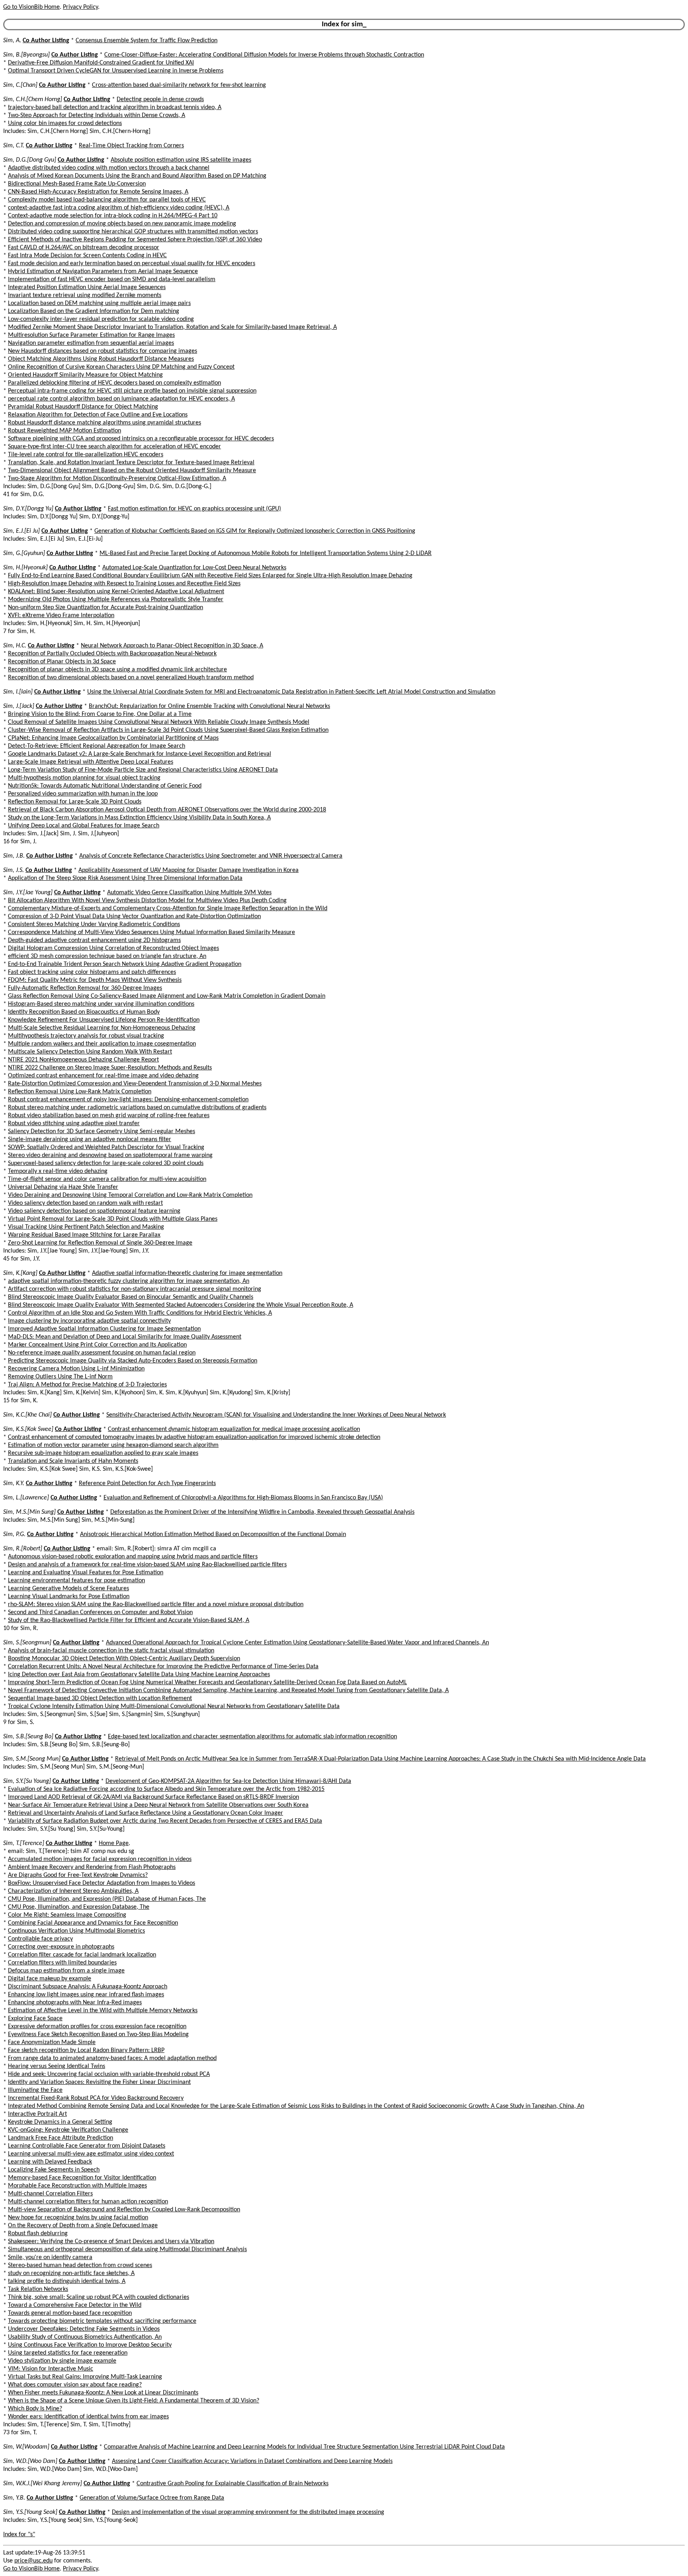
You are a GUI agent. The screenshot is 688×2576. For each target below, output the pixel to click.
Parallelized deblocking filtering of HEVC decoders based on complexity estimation (114, 383)
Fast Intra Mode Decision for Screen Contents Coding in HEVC (87, 256)
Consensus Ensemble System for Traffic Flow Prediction (147, 41)
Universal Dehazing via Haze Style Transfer (63, 1187)
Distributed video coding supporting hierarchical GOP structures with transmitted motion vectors (133, 232)
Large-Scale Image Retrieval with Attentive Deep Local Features (91, 762)
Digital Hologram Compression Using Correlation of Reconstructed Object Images (113, 948)
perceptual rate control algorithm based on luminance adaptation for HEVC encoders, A (121, 399)
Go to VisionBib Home (31, 7)
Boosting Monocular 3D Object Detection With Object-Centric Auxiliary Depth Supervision (124, 1659)
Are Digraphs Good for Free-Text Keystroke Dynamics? (78, 1875)
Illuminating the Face (35, 2090)
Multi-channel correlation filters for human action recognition (88, 2202)
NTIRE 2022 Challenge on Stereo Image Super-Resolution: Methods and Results (110, 1068)
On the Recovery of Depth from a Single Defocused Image (83, 2226)
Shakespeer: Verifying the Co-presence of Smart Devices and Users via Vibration (111, 2242)
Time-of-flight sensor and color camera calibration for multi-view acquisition (107, 1179)
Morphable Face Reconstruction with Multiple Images (77, 2186)
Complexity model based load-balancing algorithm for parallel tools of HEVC (107, 200)
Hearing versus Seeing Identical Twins (57, 2066)
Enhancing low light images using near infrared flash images (86, 1995)
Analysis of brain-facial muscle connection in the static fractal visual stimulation (111, 1651)
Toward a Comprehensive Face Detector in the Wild (75, 2305)
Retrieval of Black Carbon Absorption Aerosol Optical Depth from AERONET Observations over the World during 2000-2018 (167, 810)
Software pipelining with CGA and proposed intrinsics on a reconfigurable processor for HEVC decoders (141, 439)
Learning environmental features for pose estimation (76, 1581)
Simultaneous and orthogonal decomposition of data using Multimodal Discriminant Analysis (127, 2250)
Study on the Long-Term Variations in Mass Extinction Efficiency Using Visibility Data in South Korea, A (139, 818)
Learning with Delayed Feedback (50, 2162)
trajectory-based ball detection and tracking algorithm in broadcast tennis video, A (115, 107)
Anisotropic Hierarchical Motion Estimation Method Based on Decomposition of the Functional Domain (213, 1534)
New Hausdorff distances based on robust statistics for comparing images (103, 351)
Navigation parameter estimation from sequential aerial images (91, 343)
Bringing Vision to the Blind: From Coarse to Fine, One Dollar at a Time (100, 714)
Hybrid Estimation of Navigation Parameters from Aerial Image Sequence (103, 272)
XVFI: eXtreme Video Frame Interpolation (61, 616)
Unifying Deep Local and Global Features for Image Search (84, 826)
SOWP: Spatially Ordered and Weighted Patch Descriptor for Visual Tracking (106, 1147)
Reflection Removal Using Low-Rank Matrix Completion (80, 1092)
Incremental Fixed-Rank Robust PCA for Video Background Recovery (96, 2098)
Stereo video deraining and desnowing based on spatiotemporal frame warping (110, 1155)
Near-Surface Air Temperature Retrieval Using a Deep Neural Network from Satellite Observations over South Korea (158, 1805)
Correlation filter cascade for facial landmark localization (82, 1955)
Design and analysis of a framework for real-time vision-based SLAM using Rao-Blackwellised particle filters (147, 1565)
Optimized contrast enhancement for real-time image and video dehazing (103, 1076)
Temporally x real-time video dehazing (58, 1171)
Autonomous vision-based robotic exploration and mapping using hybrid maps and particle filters (133, 1557)
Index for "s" (19, 2535)
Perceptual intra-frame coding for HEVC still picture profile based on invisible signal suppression (132, 391)
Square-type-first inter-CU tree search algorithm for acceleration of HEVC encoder (114, 447)
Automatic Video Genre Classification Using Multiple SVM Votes (189, 893)
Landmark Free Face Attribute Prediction (61, 2138)
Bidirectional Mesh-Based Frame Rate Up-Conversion (77, 184)
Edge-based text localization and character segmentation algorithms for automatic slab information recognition (252, 1737)
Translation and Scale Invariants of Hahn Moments (73, 1461)
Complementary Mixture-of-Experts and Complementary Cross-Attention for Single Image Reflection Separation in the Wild (168, 909)
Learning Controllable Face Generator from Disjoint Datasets (87, 2146)
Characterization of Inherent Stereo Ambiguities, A (73, 1891)
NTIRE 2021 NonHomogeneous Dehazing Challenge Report (83, 1060)
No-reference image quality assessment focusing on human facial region (102, 1353)
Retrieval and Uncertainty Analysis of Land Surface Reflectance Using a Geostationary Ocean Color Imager (146, 1813)
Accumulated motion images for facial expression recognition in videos (100, 1859)
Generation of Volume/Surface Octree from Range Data (152, 2498)
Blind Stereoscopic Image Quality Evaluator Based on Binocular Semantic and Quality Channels (131, 1297)
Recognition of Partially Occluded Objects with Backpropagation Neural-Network (112, 654)
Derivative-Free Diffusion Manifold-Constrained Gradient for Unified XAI (101, 63)
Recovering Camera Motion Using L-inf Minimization (76, 1369)
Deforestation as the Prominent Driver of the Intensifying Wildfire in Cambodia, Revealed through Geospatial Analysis (262, 1512)
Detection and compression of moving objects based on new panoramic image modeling (122, 224)
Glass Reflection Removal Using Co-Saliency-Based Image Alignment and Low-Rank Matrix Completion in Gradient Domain (167, 996)
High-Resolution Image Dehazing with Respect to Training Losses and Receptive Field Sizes (124, 584)
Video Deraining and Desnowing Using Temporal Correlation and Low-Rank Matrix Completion (130, 1195)
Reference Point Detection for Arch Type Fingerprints (147, 1483)
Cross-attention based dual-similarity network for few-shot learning (179, 85)
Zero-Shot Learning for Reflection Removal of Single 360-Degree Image (100, 1243)
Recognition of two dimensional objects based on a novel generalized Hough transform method (131, 678)
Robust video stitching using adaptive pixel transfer (74, 1124)
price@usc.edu (33, 2561)
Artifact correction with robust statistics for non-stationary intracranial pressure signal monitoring (135, 1289)
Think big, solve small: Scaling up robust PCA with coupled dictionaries (99, 2297)
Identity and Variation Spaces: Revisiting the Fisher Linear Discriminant (99, 2082)
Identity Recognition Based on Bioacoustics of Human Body (84, 1012)
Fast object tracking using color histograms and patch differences (92, 972)
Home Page (114, 1843)
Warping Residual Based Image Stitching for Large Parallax (84, 1235)
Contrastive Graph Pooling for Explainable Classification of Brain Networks (233, 2484)
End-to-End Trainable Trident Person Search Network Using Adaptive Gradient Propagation (125, 964)
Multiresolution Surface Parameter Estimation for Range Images (91, 335)
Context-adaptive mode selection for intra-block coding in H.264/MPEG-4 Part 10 (113, 216)
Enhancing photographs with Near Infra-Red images (75, 2003)
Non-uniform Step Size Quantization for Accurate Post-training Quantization (106, 608)
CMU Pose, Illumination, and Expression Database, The (79, 1907)
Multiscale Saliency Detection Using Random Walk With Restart (90, 1052)
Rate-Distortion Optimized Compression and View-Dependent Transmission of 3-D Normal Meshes (135, 1084)
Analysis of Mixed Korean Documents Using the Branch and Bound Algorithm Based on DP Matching (137, 176)
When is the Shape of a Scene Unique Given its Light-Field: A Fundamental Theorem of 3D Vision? (134, 2401)
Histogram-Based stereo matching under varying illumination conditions (101, 1004)
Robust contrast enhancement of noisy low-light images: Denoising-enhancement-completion (128, 1100)
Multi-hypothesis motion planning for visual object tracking (84, 778)
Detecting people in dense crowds (160, 100)
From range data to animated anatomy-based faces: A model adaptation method (112, 2058)
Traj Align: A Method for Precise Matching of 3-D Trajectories (87, 1385)
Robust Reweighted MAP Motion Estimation (64, 431)
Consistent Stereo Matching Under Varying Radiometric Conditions (94, 924)
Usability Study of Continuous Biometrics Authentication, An (85, 2337)
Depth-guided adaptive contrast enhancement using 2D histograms (94, 940)
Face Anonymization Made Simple (52, 2042)
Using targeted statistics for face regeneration (68, 2353)
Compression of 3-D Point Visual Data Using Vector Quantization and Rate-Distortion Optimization (134, 917)
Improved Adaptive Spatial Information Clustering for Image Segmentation (104, 1329)
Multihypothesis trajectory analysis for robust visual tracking (86, 1036)
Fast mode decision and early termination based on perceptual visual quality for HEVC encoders (132, 264)
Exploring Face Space (35, 2019)
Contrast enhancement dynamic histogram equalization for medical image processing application (234, 1429)
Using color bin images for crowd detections (65, 123)
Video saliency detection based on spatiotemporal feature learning (94, 1211)
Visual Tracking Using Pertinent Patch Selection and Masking (86, 1227)
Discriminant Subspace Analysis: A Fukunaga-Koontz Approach (88, 1987)
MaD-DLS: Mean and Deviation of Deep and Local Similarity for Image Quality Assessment (125, 1337)
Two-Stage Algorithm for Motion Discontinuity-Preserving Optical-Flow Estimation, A (117, 479)
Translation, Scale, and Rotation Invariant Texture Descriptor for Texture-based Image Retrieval (131, 463)
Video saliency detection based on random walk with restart (85, 1203)
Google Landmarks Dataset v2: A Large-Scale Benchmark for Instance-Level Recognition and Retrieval (140, 754)
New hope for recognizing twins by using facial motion (78, 2218)
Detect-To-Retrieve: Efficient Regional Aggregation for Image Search (97, 746)
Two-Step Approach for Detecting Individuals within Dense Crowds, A (97, 115)
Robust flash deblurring (38, 2234)
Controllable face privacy (40, 1939)
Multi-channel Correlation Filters (50, 2194)
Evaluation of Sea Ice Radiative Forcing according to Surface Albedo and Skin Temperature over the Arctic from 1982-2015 (166, 1789)
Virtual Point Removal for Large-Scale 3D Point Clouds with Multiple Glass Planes (113, 1219)
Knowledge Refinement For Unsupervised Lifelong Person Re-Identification (104, 1020)
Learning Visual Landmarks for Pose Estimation (69, 1597)
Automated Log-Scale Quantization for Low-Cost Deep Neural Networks (194, 568)
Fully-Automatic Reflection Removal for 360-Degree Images (85, 988)
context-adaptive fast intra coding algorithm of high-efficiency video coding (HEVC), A (119, 208)
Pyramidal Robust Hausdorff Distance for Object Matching (83, 407)
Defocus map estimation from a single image (66, 1971)
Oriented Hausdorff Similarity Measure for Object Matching (85, 375)
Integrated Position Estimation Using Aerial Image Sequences (87, 287)
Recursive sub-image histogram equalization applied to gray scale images (103, 1453)
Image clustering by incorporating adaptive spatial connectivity (89, 1321)
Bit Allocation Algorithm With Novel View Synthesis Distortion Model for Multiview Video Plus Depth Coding (147, 901)
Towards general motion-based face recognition (70, 2313)
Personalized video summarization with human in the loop (83, 794)
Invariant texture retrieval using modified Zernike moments (85, 295)
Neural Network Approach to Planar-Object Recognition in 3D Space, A (172, 646)
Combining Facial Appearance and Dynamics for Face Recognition (93, 1923)
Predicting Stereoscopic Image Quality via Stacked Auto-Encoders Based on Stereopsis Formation (133, 1361)
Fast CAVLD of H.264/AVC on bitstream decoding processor (84, 248)
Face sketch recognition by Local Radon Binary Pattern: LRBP (86, 2050)
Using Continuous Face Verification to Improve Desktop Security (90, 2345)
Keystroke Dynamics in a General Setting (60, 2122)
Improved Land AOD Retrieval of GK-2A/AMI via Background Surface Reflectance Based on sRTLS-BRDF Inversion (153, 1797)
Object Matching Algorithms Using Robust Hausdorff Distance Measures (101, 359)
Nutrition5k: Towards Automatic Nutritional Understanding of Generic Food (105, 786)
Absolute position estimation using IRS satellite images (181, 160)
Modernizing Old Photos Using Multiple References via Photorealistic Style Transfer (116, 600)
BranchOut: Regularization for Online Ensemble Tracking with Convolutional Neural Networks (209, 706)
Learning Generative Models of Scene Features (68, 1589)
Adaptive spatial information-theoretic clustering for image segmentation (187, 1273)
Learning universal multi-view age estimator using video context (91, 2154)
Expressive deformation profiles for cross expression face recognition (97, 2027)
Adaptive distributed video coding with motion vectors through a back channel (109, 168)
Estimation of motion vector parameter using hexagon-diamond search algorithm (113, 1445)
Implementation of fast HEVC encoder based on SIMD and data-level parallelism (112, 279)
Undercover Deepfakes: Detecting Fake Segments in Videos (84, 2329)
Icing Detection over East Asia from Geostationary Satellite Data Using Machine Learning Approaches (139, 1675)
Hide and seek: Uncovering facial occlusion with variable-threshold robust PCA (109, 2074)
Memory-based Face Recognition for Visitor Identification (82, 2178)
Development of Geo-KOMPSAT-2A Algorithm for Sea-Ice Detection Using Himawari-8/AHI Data (228, 1781)
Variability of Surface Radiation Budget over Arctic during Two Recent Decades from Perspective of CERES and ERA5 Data (165, 1821)
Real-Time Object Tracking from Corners (131, 146)
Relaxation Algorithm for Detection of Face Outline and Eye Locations (98, 415)
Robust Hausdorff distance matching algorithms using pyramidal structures (105, 423)
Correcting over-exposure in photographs (61, 1947)
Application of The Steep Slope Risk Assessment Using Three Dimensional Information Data (125, 878)
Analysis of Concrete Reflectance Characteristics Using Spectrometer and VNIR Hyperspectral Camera (211, 856)
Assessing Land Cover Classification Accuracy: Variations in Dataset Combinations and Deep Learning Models (252, 2461)
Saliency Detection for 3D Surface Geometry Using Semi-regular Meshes (102, 1132)
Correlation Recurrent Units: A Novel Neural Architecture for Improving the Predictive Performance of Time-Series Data (163, 1667)
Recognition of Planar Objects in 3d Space (62, 662)
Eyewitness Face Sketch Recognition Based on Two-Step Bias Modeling (98, 2035)
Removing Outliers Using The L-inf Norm (60, 1377)
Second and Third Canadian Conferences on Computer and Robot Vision (100, 1612)
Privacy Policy (80, 7)
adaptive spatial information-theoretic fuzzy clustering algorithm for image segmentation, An (129, 1281)
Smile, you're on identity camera (50, 2257)
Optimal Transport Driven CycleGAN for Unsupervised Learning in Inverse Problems (116, 71)
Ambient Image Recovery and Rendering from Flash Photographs (92, 1867)
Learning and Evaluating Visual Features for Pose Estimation (86, 1573)
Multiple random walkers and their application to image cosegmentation (102, 1044)
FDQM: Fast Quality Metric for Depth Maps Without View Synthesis (95, 980)
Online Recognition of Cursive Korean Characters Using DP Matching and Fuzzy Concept (121, 367)
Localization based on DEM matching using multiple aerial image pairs (99, 303)
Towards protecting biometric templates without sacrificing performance (102, 2321)
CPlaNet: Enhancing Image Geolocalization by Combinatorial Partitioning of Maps (113, 738)
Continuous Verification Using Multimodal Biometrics (76, 1931)
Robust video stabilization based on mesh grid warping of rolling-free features (109, 1116)
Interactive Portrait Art (37, 2114)
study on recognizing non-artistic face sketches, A (71, 2273)
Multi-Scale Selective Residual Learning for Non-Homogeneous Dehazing (102, 1028)
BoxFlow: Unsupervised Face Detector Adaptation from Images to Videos (102, 1883)
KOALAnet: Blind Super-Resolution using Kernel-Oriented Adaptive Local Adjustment (116, 592)
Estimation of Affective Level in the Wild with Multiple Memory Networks (103, 2011)
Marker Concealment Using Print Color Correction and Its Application (97, 1345)
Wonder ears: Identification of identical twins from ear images (88, 2417)
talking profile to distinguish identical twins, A (67, 2281)
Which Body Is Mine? (35, 2409)
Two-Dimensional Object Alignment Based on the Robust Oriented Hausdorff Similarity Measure (132, 471)
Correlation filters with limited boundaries (62, 1963)
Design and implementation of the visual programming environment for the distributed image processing (248, 2512)
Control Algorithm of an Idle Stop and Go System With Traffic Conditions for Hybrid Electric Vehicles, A (140, 1313)
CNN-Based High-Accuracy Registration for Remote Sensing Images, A (98, 192)
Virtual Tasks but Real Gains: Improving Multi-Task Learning (85, 2377)
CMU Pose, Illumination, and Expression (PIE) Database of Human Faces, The (107, 1899)
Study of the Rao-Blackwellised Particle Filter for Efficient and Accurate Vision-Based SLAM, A (129, 1620)
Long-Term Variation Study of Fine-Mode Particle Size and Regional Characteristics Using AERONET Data (143, 770)
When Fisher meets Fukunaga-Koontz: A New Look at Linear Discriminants (103, 2393)
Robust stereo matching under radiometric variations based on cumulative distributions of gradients (137, 1108)
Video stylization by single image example (62, 2361)
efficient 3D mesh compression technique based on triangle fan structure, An (107, 956)
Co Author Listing (46, 41)
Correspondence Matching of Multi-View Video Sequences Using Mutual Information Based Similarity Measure (151, 932)
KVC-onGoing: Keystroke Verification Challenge (68, 2130)
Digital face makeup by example (50, 1979)
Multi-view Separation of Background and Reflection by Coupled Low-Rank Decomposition (124, 2210)
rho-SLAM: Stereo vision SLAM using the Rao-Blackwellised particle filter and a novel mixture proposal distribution (156, 1605)
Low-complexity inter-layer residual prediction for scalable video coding (101, 319)
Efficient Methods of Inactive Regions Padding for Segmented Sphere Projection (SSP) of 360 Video (135, 240)
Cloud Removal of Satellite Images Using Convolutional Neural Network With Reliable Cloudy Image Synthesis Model (159, 722)
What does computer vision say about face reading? (75, 2385)
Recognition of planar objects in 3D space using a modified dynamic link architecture (117, 670)
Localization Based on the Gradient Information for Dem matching (94, 311)
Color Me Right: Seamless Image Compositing (67, 1915)
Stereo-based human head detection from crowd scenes (80, 2265)
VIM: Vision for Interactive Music (51, 2369)
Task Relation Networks (38, 2289)
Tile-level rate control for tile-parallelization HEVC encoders (86, 455)
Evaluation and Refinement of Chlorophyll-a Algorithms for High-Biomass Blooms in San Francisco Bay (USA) (243, 1498)
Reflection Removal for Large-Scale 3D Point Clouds (75, 802)
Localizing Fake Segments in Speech (54, 2170)
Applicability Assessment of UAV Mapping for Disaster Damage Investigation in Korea (189, 870)
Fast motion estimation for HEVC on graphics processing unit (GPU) (194, 509)
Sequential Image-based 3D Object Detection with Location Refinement (100, 1698)
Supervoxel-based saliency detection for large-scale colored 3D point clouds (106, 1163)
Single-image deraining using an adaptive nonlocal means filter (90, 1139)
